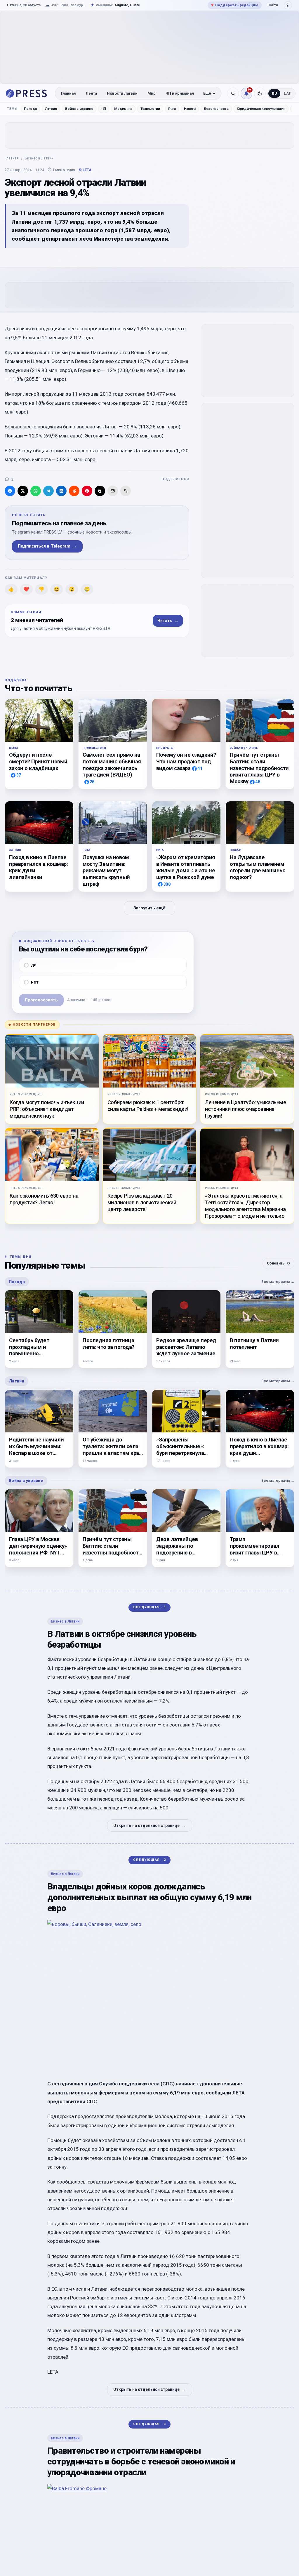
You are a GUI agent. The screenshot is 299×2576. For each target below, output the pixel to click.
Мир (152, 93)
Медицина (123, 109)
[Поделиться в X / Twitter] (23, 491)
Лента (91, 93)
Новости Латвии (122, 93)
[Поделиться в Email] (113, 491)
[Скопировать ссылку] (126, 491)
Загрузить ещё (149, 908)
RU (274, 93)
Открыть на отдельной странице (150, 1825)
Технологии (150, 109)
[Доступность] (288, 5)
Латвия (51, 109)
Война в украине (79, 109)
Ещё (207, 93)
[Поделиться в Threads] (100, 491)
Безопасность (216, 109)
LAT (287, 93)
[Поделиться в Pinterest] (87, 491)
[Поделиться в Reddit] (74, 491)
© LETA (85, 170)
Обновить (278, 1263)
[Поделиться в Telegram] (48, 491)
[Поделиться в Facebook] (10, 491)
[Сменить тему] (260, 93)
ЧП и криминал (180, 93)
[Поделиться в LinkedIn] (61, 491)
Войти (273, 5)
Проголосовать (41, 1000)
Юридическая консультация (261, 109)
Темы (12, 109)
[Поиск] (233, 93)
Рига (172, 109)
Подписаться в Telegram (47, 546)
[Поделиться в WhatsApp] (36, 491)
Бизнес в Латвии (39, 158)
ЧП (104, 109)
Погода (30, 109)
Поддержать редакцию (235, 5)
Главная (68, 93)
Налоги (190, 109)
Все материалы (278, 1282)
